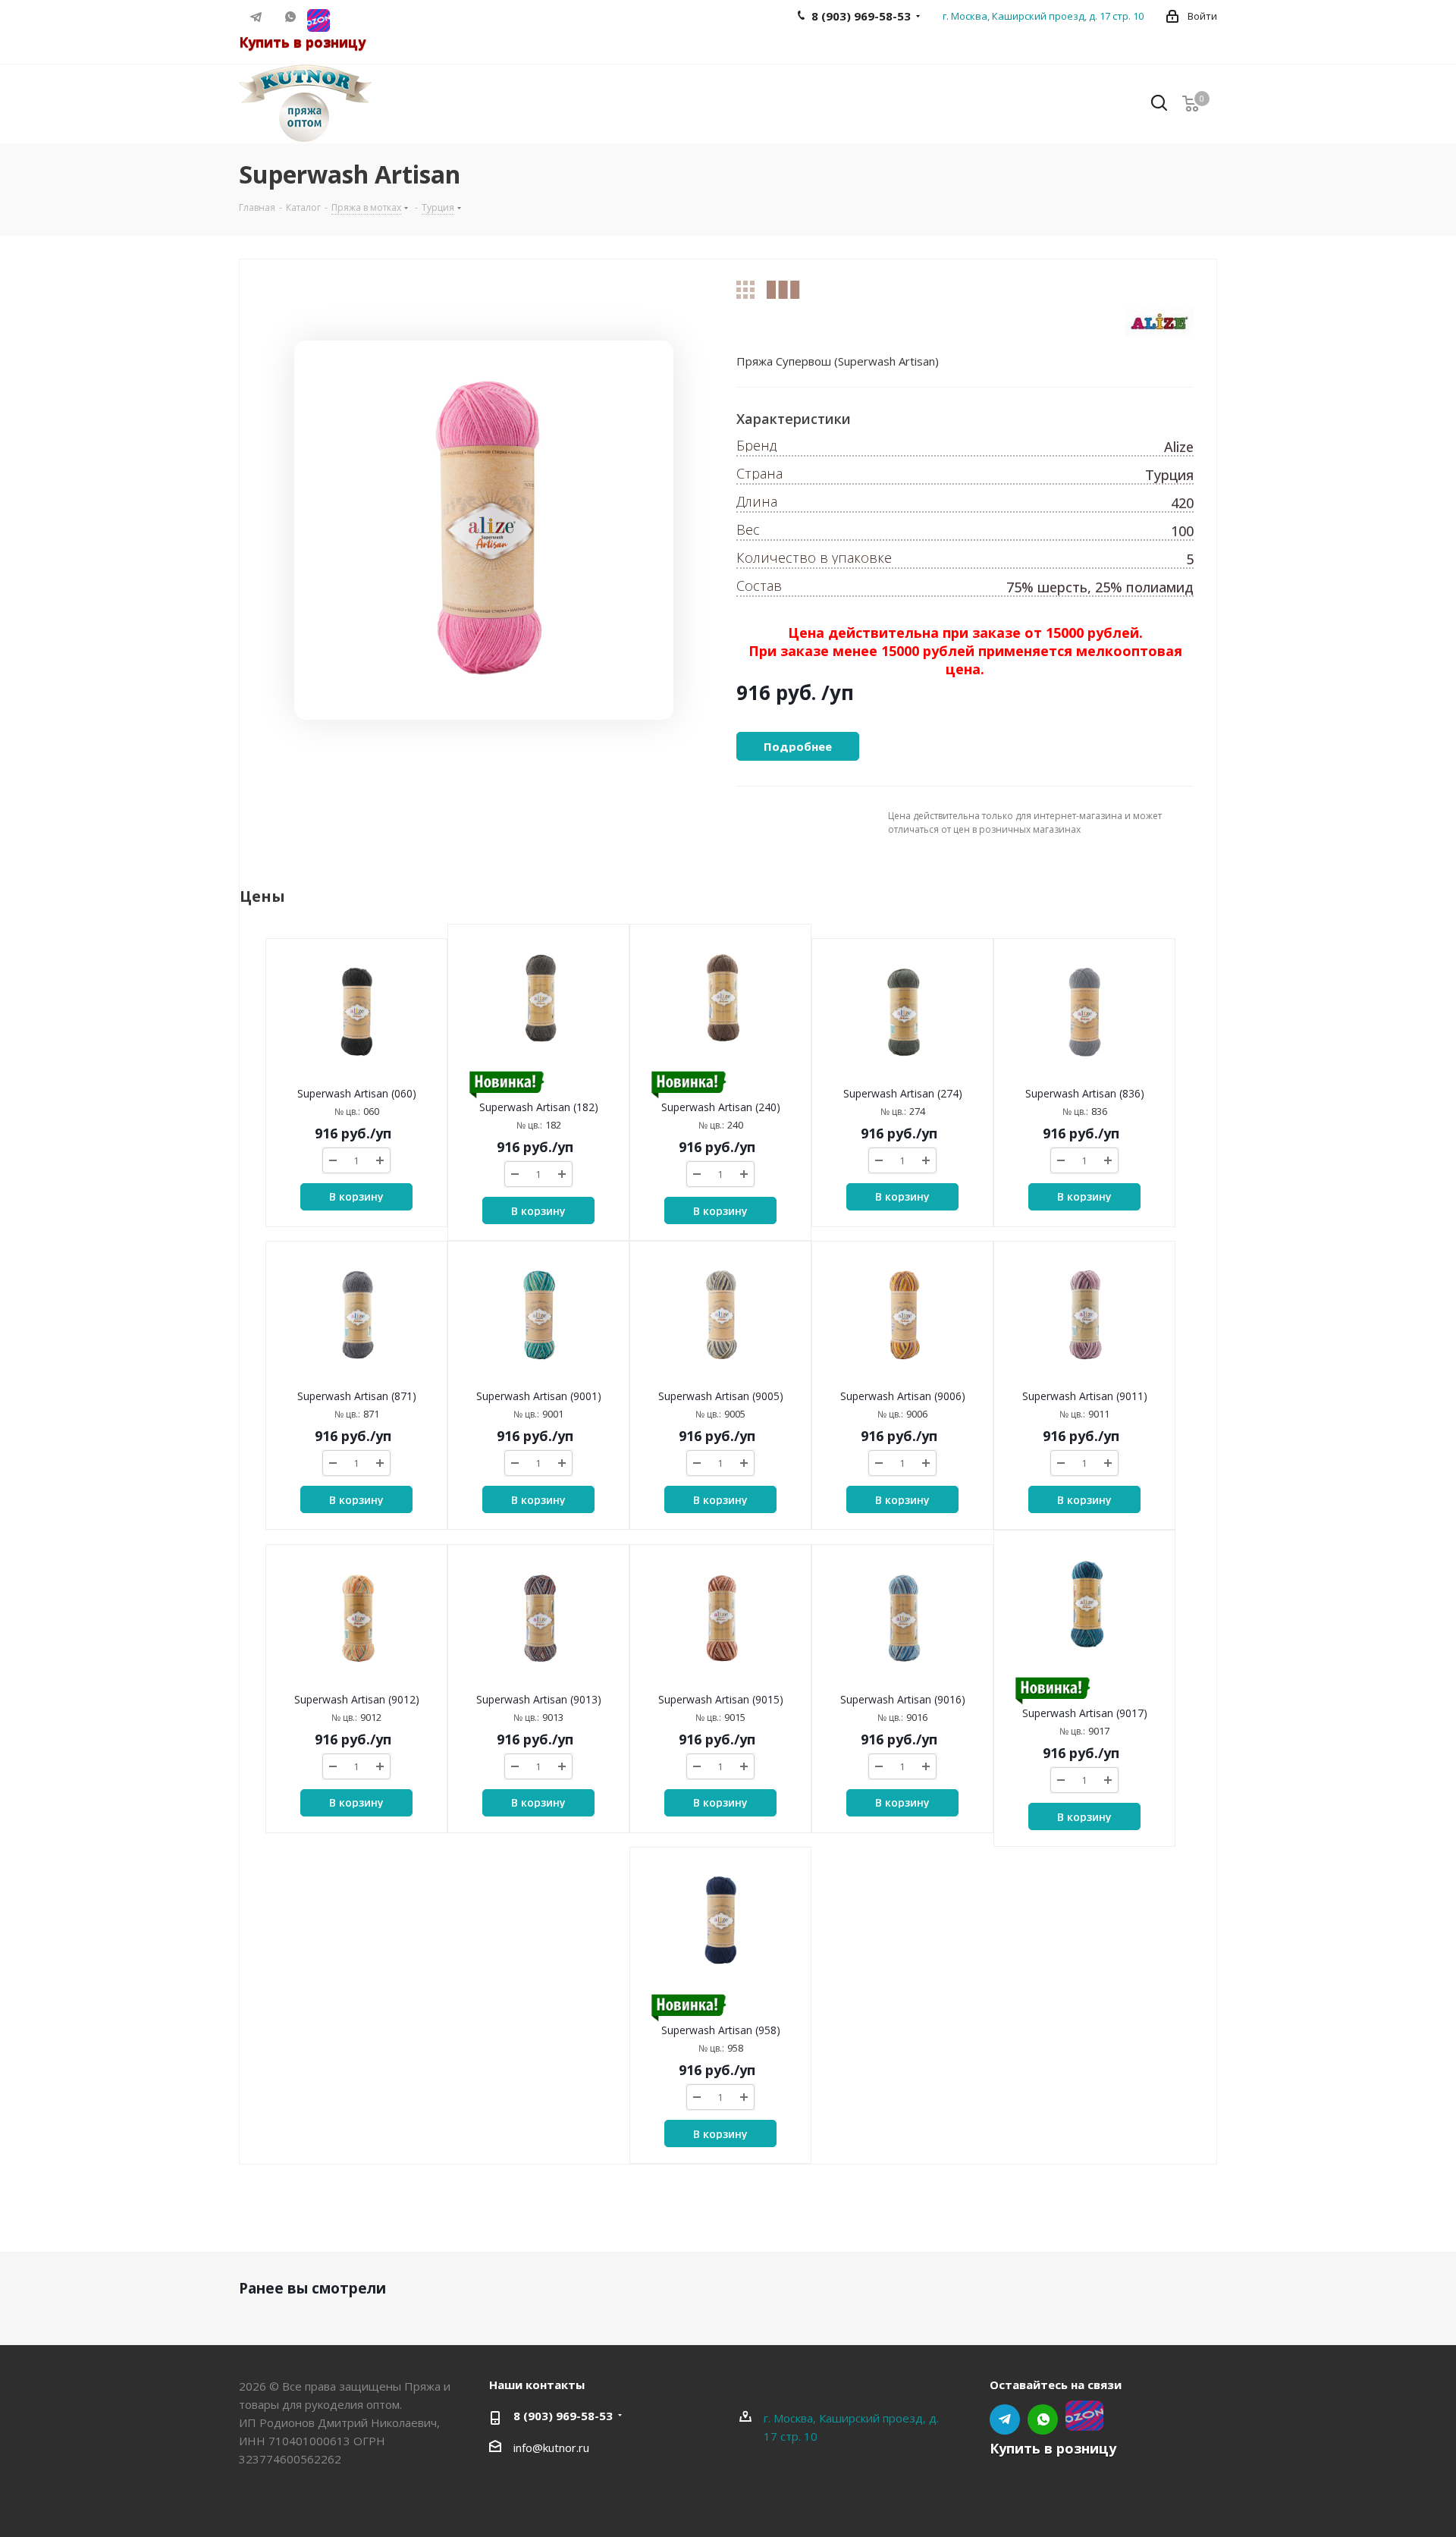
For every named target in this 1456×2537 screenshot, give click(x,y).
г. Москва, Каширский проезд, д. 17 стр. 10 (1043, 16)
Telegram (256, 17)
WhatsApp (290, 17)
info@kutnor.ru (551, 2448)
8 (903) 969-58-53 (563, 2416)
